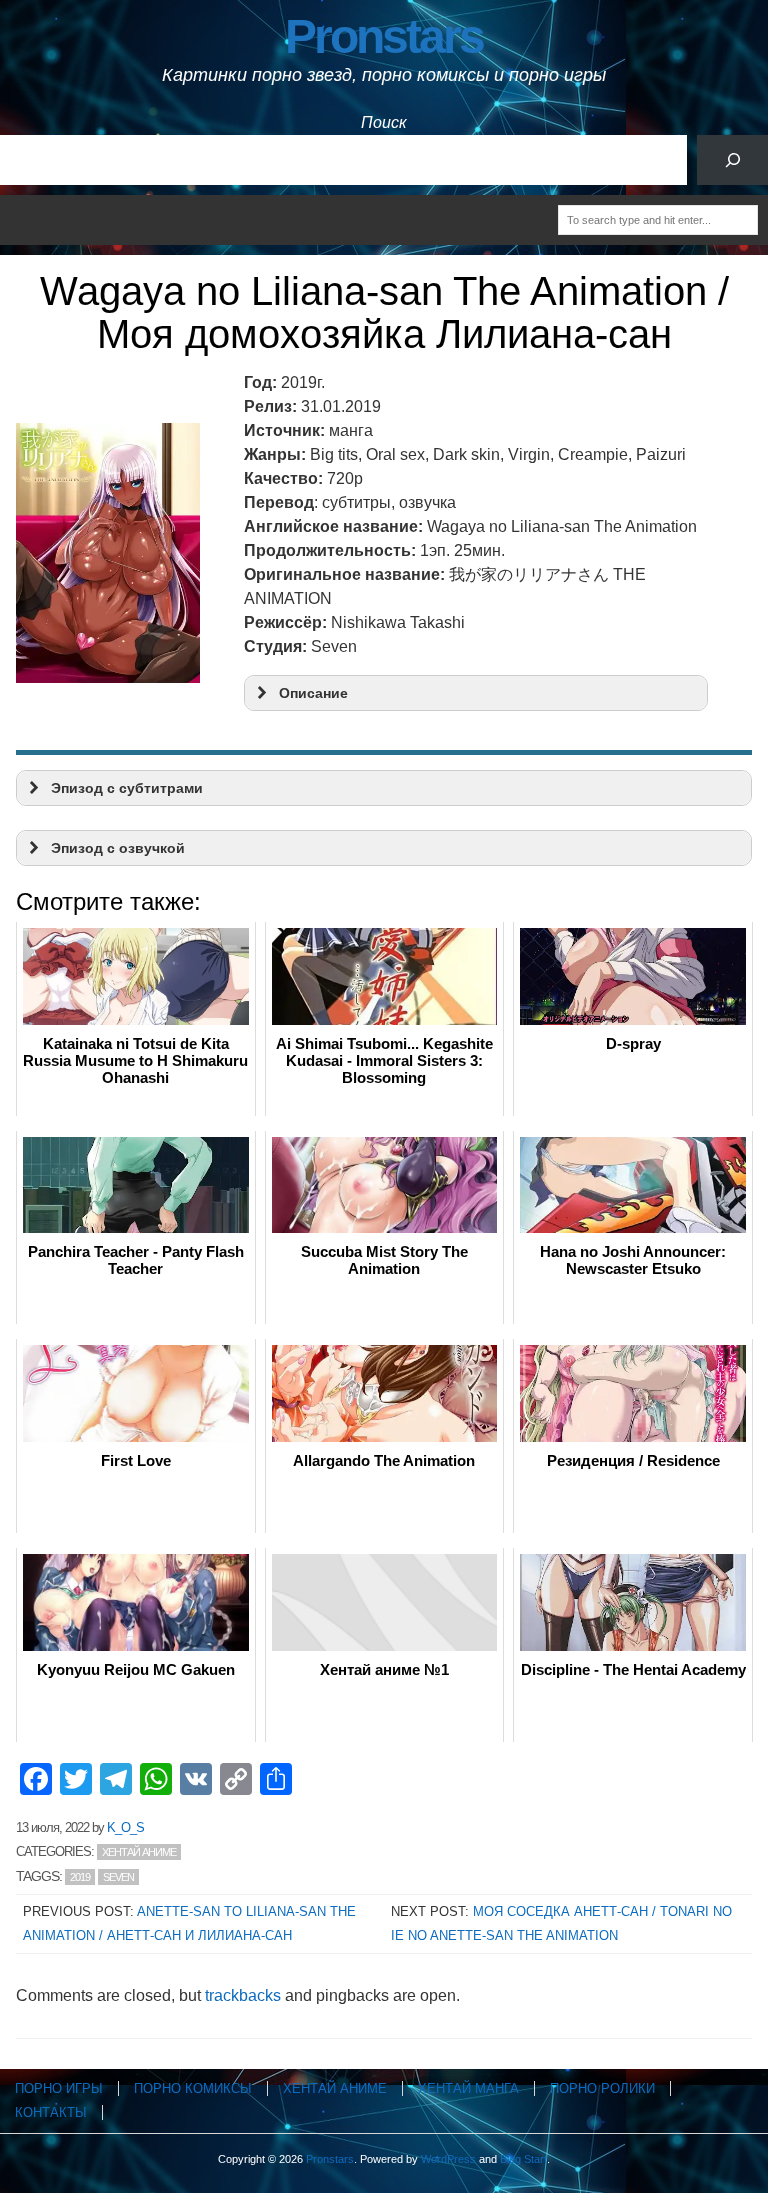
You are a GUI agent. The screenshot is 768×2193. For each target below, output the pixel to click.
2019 (80, 1877)
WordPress (448, 2159)
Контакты (51, 2112)
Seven (118, 1877)
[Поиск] (732, 159)
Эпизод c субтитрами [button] (127, 788)
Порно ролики (602, 2088)
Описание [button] (313, 693)
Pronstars (384, 36)
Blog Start (523, 2159)
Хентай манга (468, 2088)
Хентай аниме (139, 1852)
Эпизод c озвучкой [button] (118, 848)
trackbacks (243, 1995)
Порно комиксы (193, 2088)
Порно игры (59, 2088)
